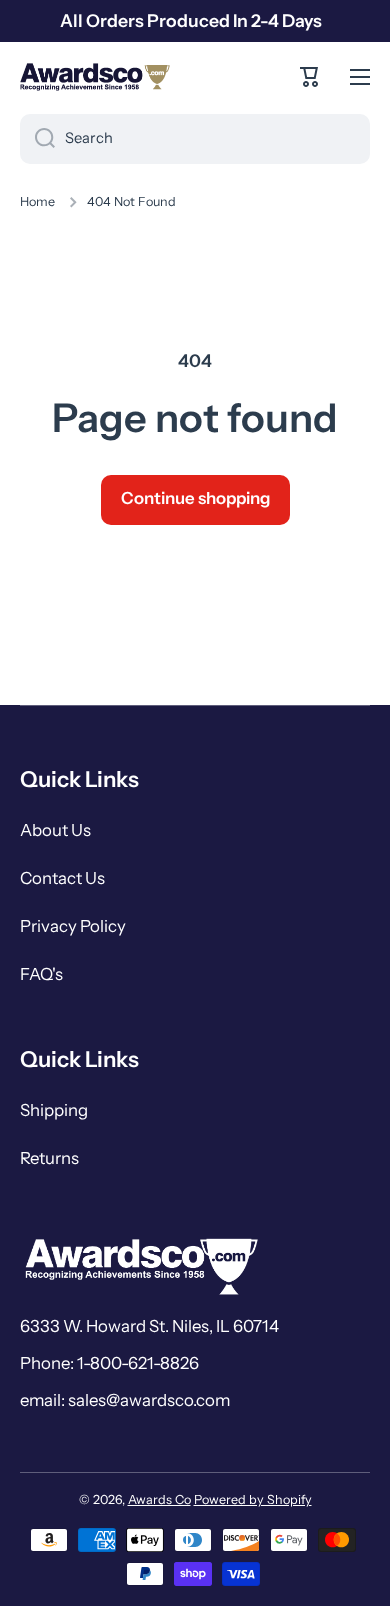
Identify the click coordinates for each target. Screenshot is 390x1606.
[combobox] (195, 139)
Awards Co (159, 1499)
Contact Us (62, 878)
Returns (49, 1158)
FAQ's (41, 974)
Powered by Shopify (253, 1499)
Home (37, 201)
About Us (55, 830)
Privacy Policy (73, 926)
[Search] (37, 139)
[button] (310, 77)
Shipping (54, 1110)
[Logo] (95, 77)
